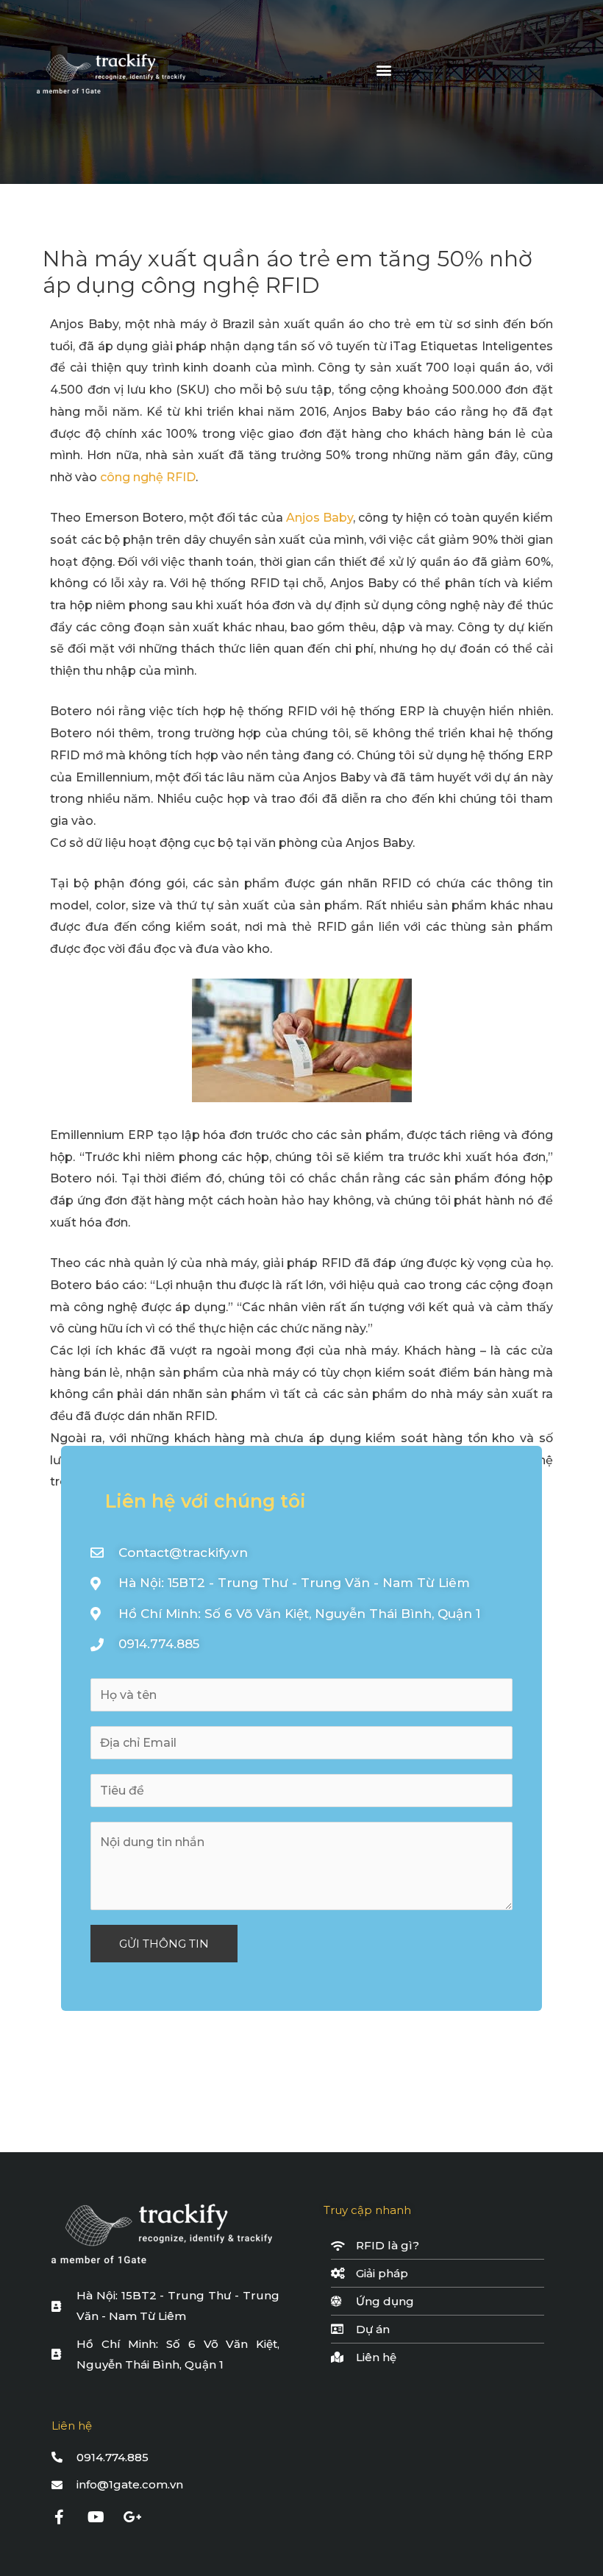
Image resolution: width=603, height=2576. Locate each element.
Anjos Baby (320, 518)
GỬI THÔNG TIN (164, 1944)
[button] (384, 70)
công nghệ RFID (148, 477)
